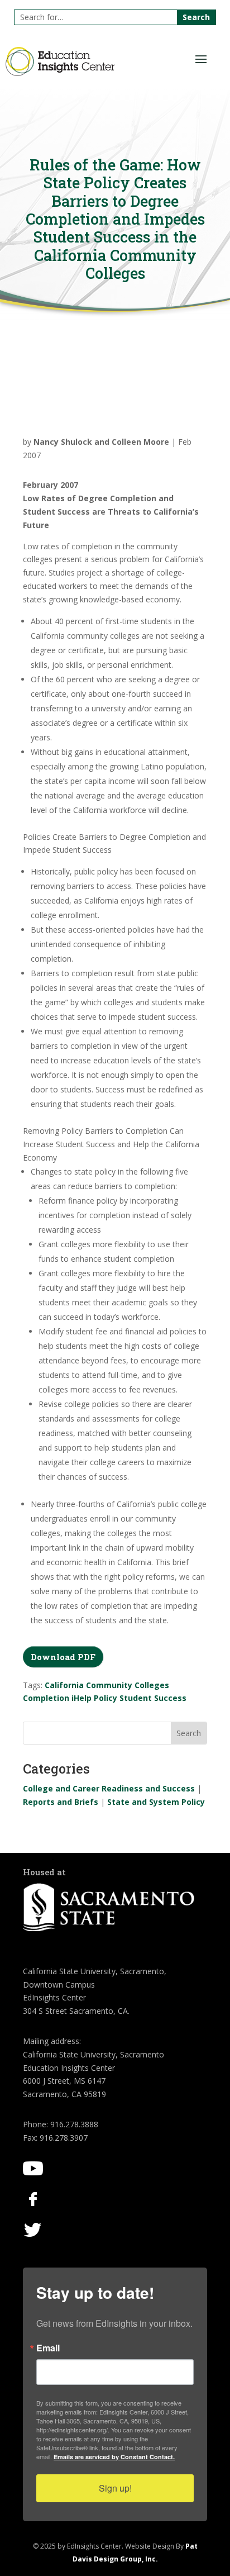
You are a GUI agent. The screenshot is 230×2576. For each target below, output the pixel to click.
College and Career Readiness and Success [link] (109, 1788)
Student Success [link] (153, 1698)
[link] (60, 73)
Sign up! (115, 2488)
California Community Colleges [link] (107, 1685)
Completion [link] (46, 1698)
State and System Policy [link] (156, 1802)
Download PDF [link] (63, 1657)
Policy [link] (106, 1698)
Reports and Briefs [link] (61, 1802)
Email (48, 2348)
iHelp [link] (82, 1698)
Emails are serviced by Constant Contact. (114, 2457)
